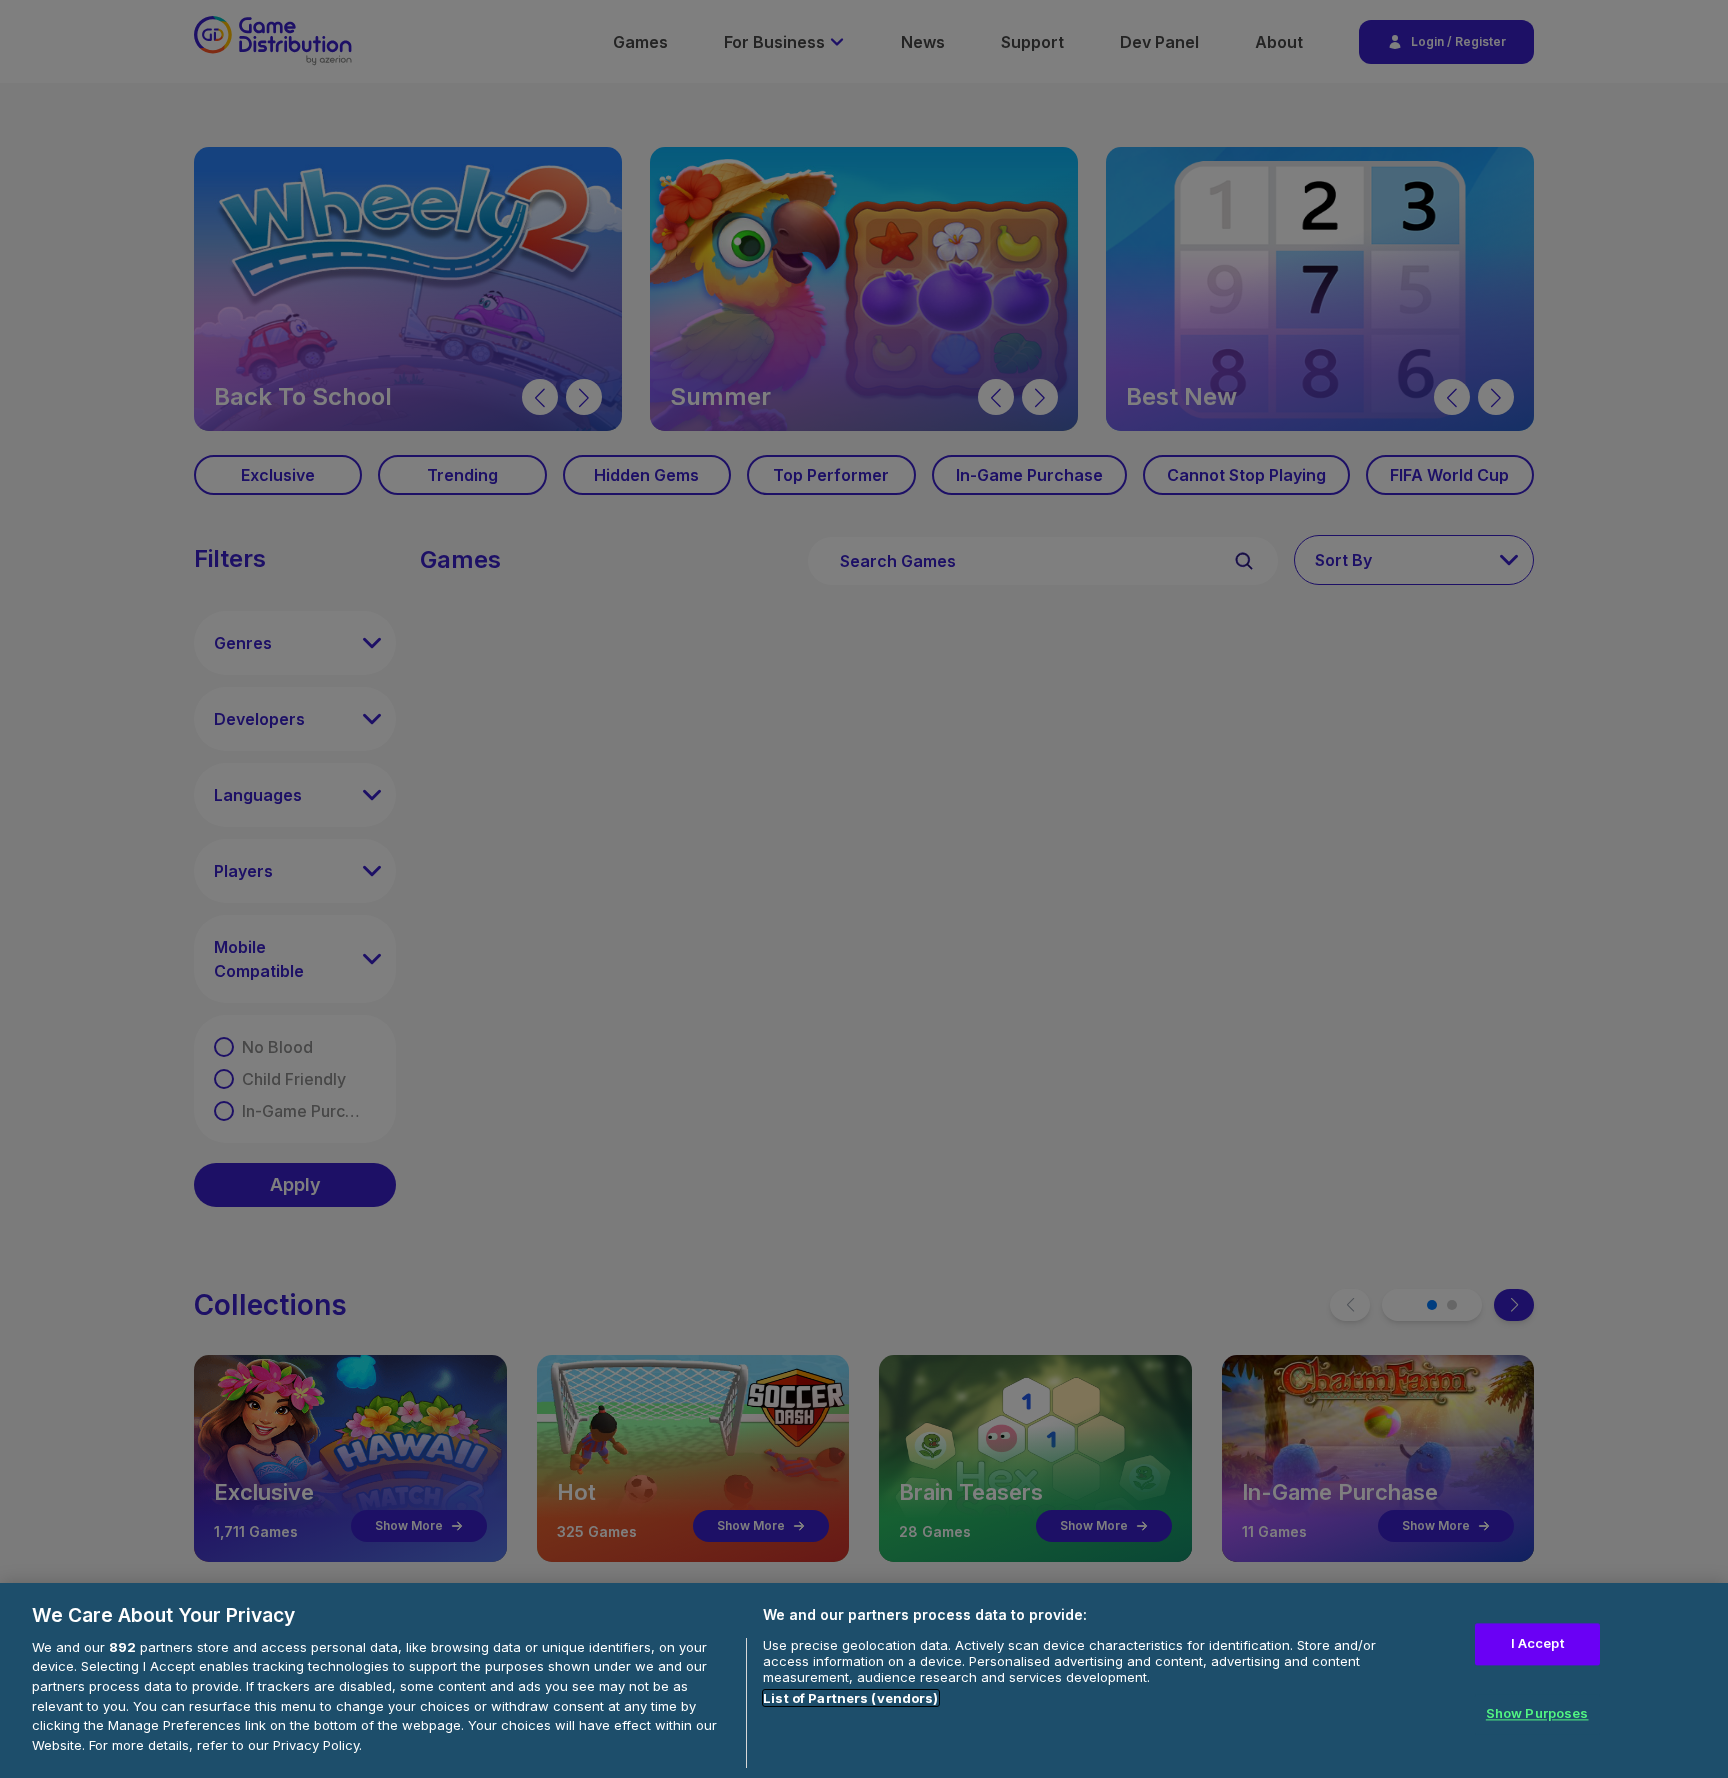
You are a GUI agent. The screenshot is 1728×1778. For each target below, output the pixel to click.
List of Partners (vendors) (850, 1698)
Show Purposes (1537, 1713)
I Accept (1537, 1644)
